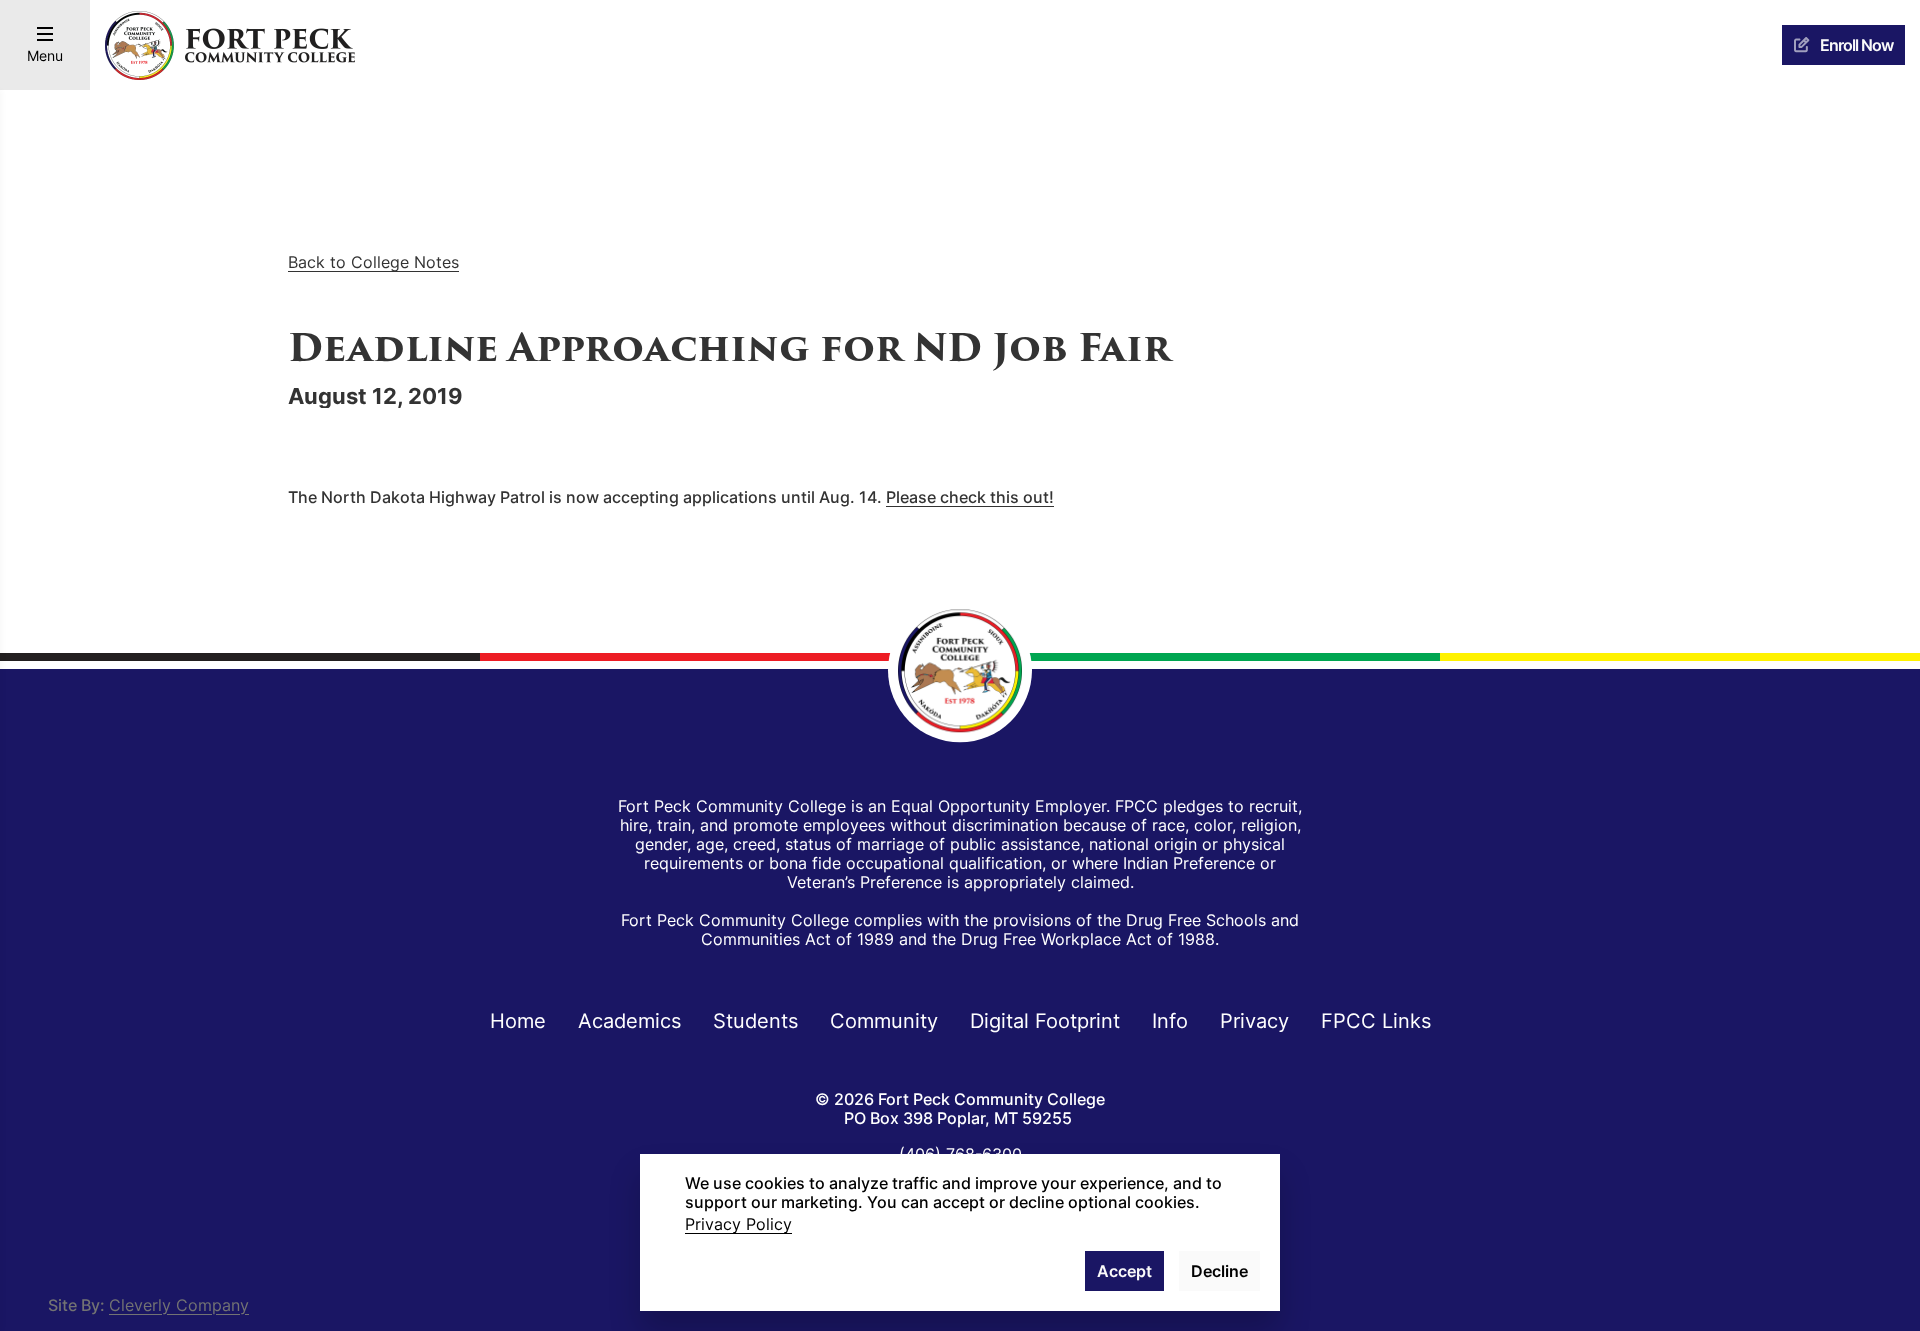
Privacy (1254, 1020)
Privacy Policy (738, 1224)
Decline (1219, 1271)
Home (518, 1020)
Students (755, 1020)
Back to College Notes (373, 262)
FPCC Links (1376, 1020)
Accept (1124, 1271)
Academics (629, 1020)
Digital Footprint (1045, 1020)
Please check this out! (970, 497)
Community (884, 1020)
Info (1170, 1020)
